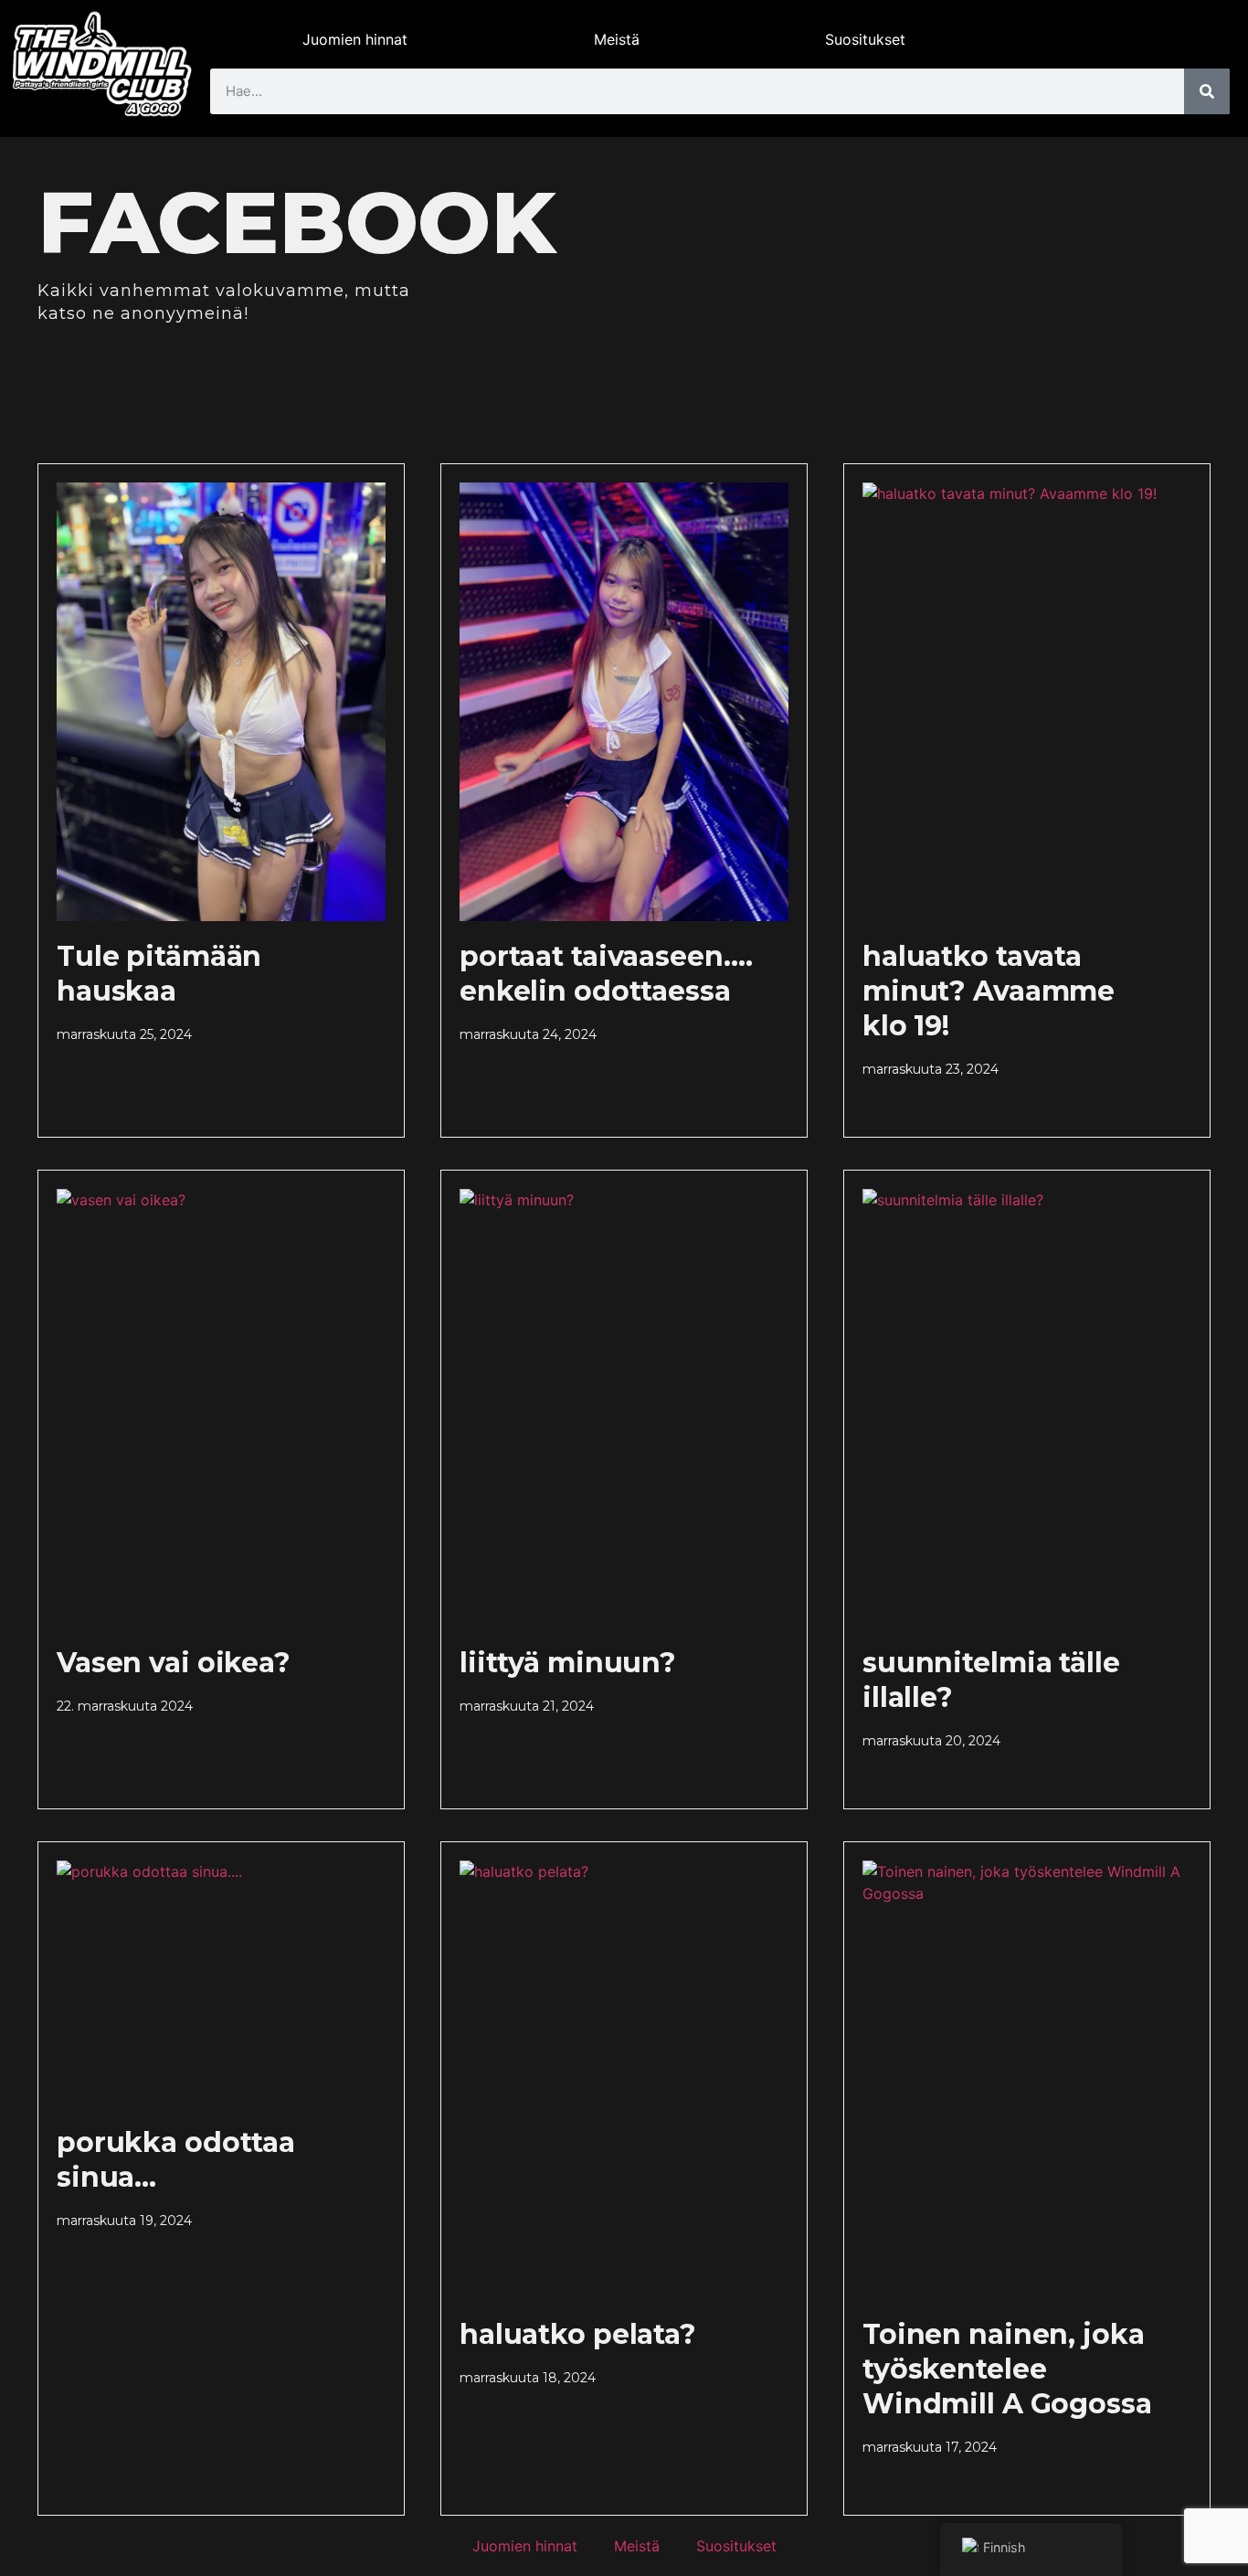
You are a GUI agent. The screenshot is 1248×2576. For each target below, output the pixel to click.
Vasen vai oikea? (174, 1663)
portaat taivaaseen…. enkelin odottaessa (606, 974)
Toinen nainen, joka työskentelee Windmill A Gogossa (1007, 2369)
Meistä (617, 39)
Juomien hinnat (355, 39)
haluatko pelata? (578, 2334)
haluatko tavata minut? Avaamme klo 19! (989, 991)
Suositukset (865, 39)
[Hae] (1207, 91)
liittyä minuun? (568, 1663)
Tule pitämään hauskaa (159, 974)
